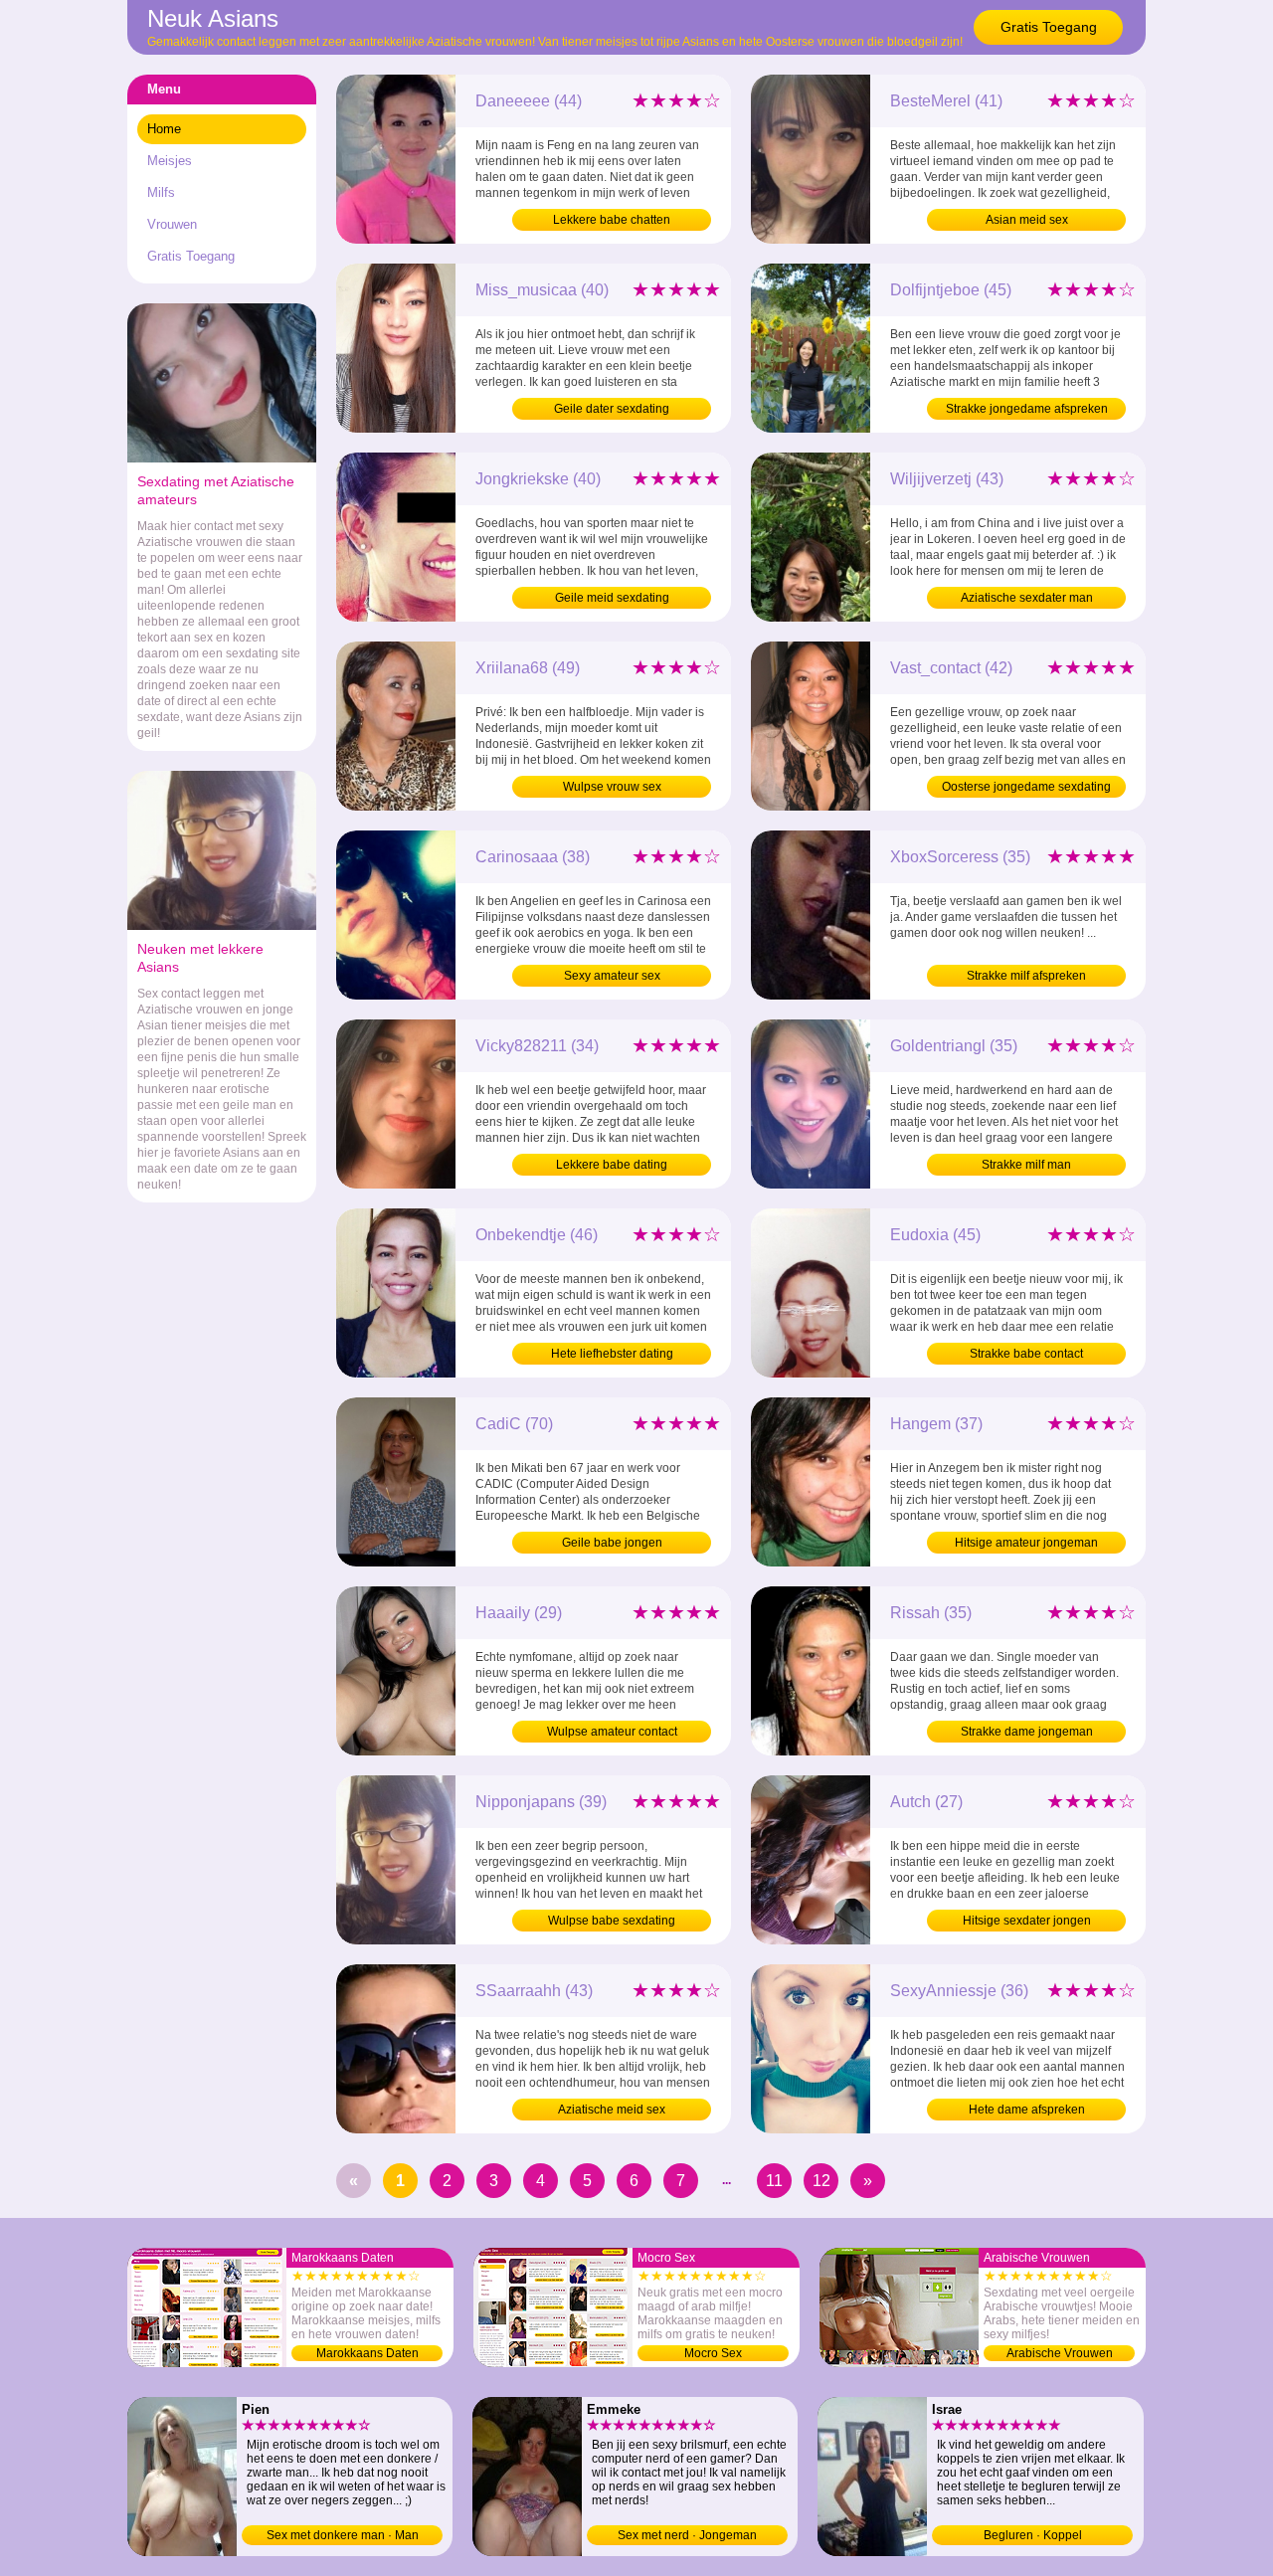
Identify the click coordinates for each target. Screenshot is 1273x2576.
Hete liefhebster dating (612, 1354)
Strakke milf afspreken (1026, 976)
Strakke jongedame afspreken (1027, 409)
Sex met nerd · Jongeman (687, 2535)
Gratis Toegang (1049, 27)
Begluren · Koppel (1033, 2535)
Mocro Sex (713, 2353)
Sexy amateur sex (612, 976)
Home (164, 129)
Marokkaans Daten (367, 2353)
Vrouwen (172, 224)
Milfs (161, 192)
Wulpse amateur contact (612, 1732)
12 (821, 2181)
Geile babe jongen (612, 1543)
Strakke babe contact (1026, 1354)
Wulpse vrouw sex (612, 787)
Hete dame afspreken (1027, 2110)
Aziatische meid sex (612, 2110)
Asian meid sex (1027, 220)
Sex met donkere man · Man (343, 2535)
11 (774, 2181)
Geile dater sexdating (612, 409)
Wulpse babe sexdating (612, 1921)
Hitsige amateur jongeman (1026, 1543)
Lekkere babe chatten (612, 220)
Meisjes (170, 161)
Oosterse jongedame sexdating (1026, 787)
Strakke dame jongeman (1027, 1732)
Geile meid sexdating (612, 598)
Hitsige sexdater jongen (1027, 1921)
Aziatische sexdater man (1027, 598)
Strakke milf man (1026, 1165)
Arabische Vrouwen (1060, 2353)
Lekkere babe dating (612, 1165)
